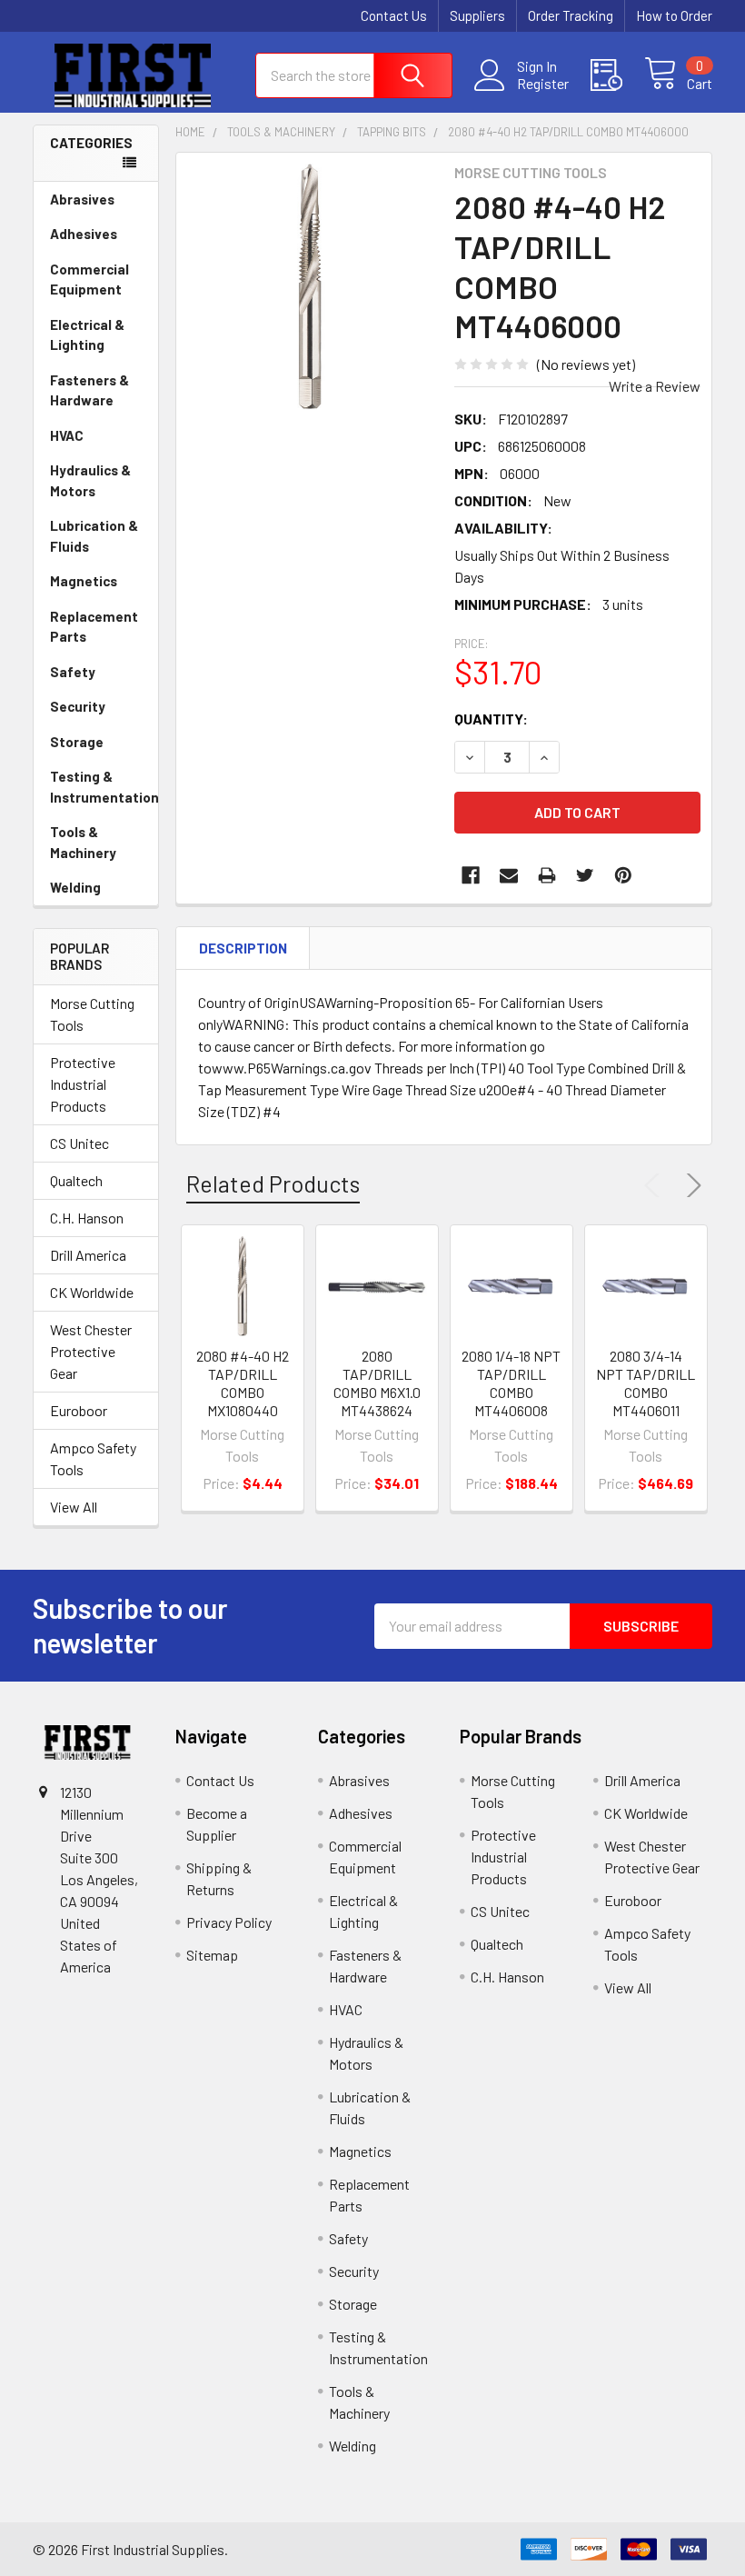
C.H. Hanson (87, 1218)
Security (78, 706)
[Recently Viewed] (617, 75)
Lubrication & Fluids (94, 536)
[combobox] (354, 75)
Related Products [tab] (273, 1183)
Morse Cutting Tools (92, 1014)
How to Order (674, 15)
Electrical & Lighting (87, 335)
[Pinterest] (623, 875)
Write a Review (655, 386)
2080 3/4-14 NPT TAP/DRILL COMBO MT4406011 (646, 1383)
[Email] (509, 875)
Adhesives (84, 234)
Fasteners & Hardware (89, 390)
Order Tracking (571, 15)
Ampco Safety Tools (93, 1458)
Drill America (88, 1255)
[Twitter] (585, 875)
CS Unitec (79, 1143)
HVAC (67, 435)
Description (243, 948)
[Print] (547, 875)
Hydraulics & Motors (90, 480)
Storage (77, 742)
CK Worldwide (92, 1292)
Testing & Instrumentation (104, 787)
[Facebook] (471, 875)
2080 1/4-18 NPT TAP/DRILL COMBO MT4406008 (511, 1383)
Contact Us (394, 15)
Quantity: (491, 719)
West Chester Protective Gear (91, 1351)
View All (74, 1507)
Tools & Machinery (83, 842)
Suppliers (477, 15)
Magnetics (84, 581)
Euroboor (79, 1410)
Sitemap (212, 1955)
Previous (656, 1185)
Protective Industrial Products (83, 1084)
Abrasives (82, 199)
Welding (75, 887)
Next (690, 1185)
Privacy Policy (229, 1922)
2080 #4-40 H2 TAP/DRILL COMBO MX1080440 (243, 1383)
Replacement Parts (94, 627)
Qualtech (76, 1180)
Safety (73, 672)
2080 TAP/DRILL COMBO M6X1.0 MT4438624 (377, 1383)
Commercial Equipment (89, 280)
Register (543, 84)
